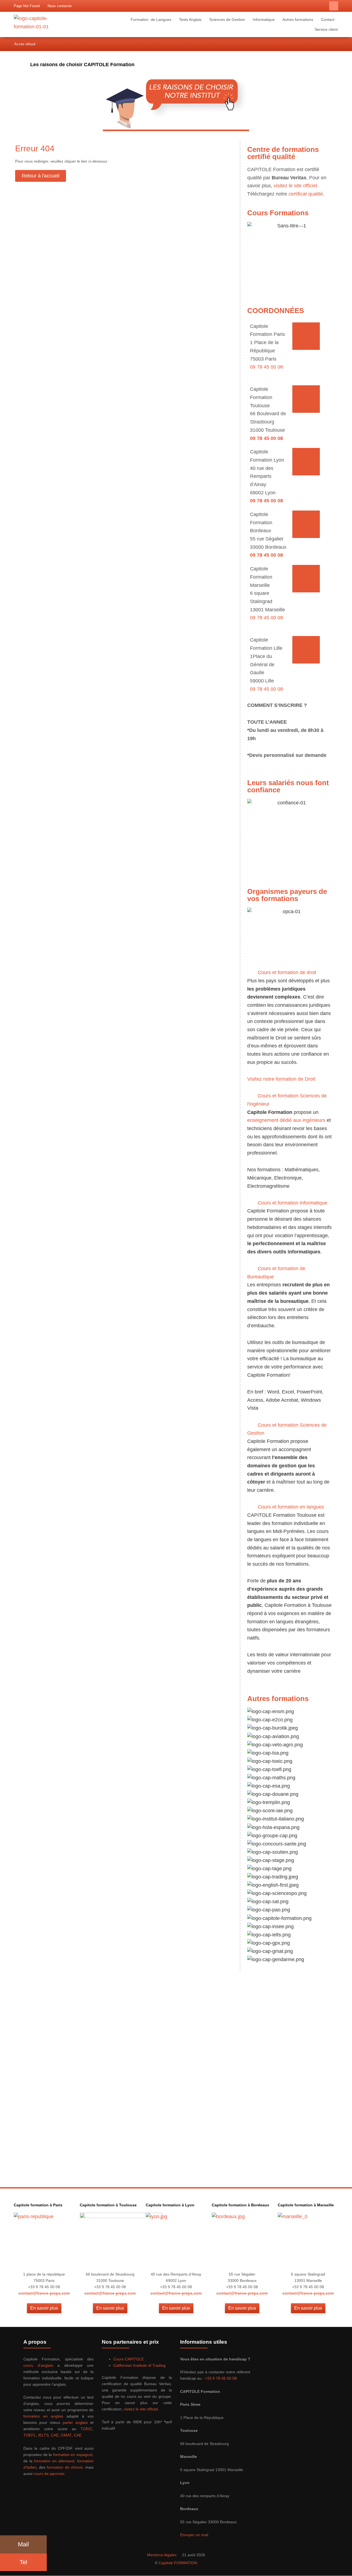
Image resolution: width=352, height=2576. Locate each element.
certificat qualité (306, 194)
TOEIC (86, 2429)
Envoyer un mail (194, 2535)
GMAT (66, 2435)
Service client (326, 29)
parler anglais (75, 2422)
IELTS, (44, 2435)
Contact (328, 19)
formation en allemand (54, 2461)
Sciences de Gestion (227, 19)
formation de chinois (65, 2467)
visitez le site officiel (295, 186)
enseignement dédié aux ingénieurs (286, 1120)
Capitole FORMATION (178, 2563)
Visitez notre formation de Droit (281, 1079)
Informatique (264, 19)
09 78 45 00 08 (266, 367)
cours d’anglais (38, 2365)
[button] (334, 6)
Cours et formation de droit (287, 972)
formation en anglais (43, 2416)
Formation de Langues (151, 19)
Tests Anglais (190, 19)
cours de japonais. (50, 2474)
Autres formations (298, 19)
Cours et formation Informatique (292, 1203)
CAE (55, 2435)
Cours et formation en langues (291, 1507)
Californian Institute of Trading (139, 2365)
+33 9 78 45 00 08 (221, 2378)
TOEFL (30, 2435)
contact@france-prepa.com (44, 2293)
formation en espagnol (73, 2455)
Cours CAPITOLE (129, 2359)
